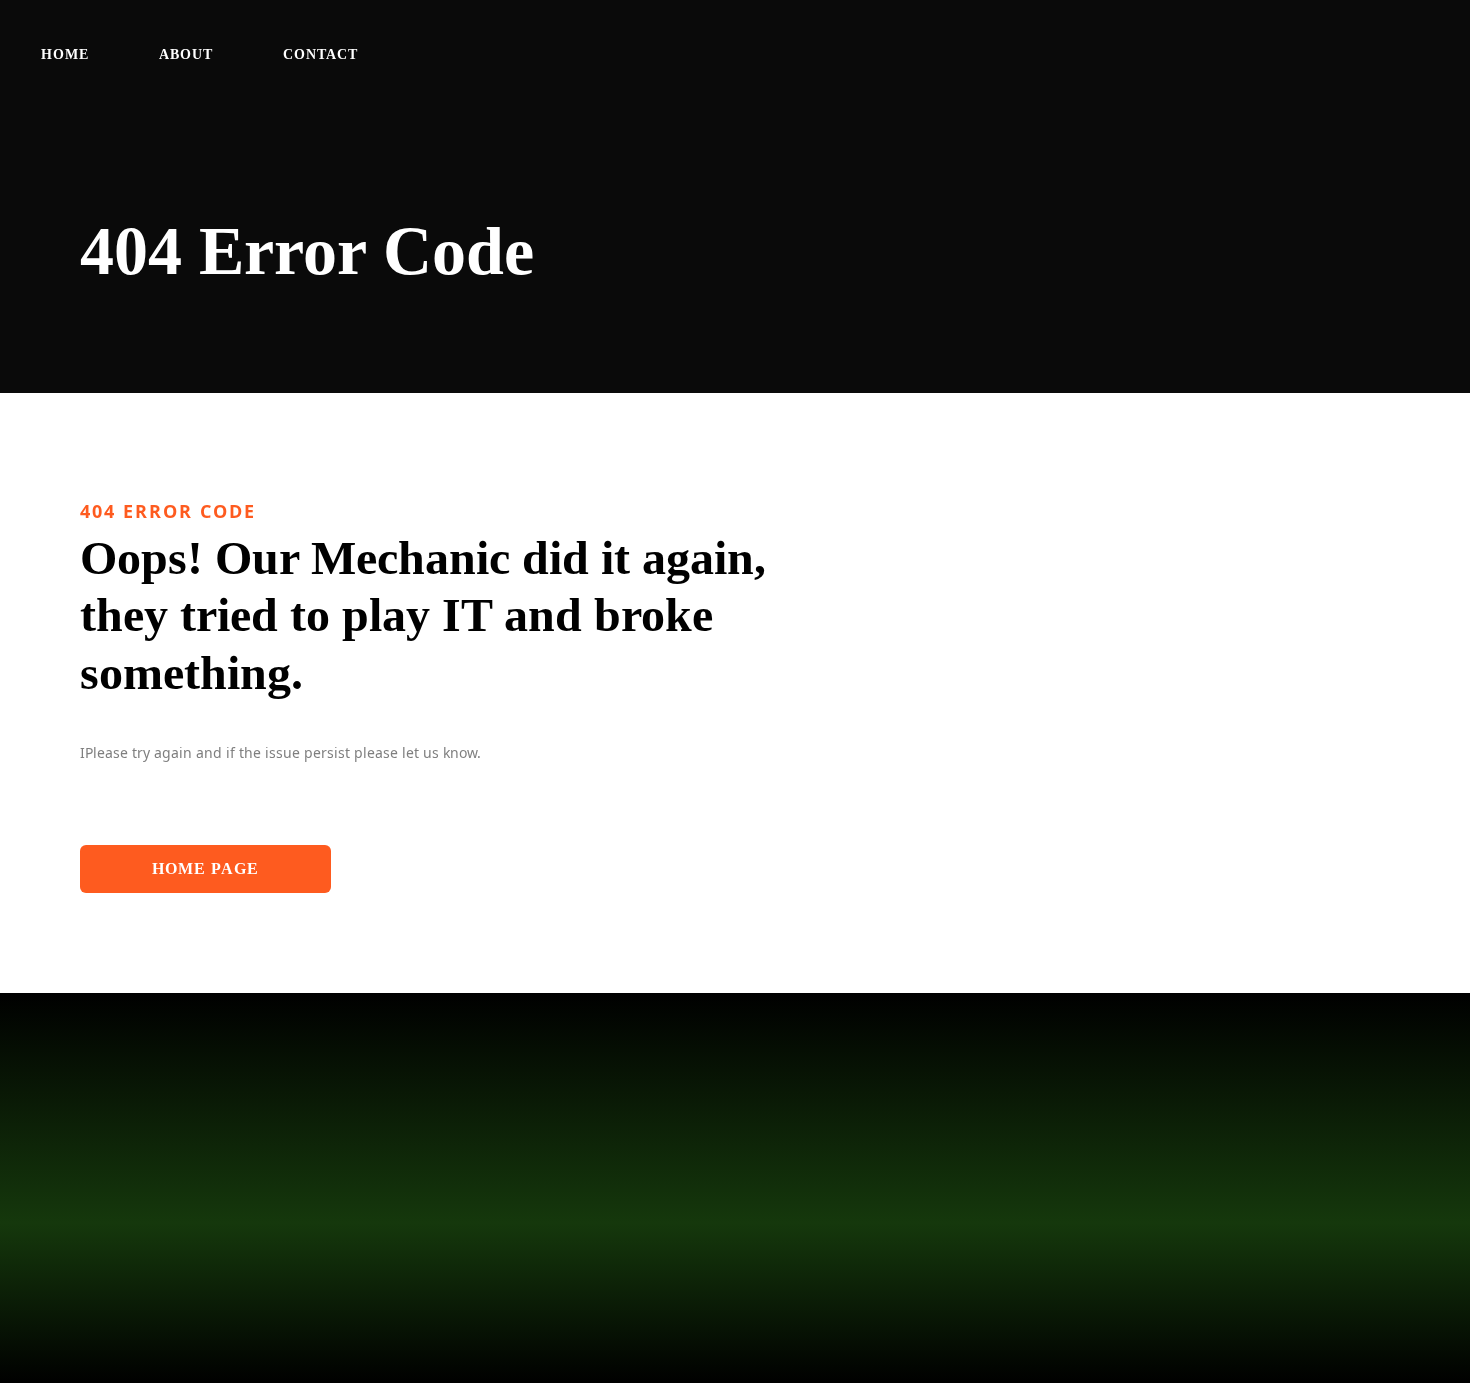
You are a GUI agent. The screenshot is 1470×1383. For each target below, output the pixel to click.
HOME (65, 54)
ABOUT (186, 54)
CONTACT (320, 54)
